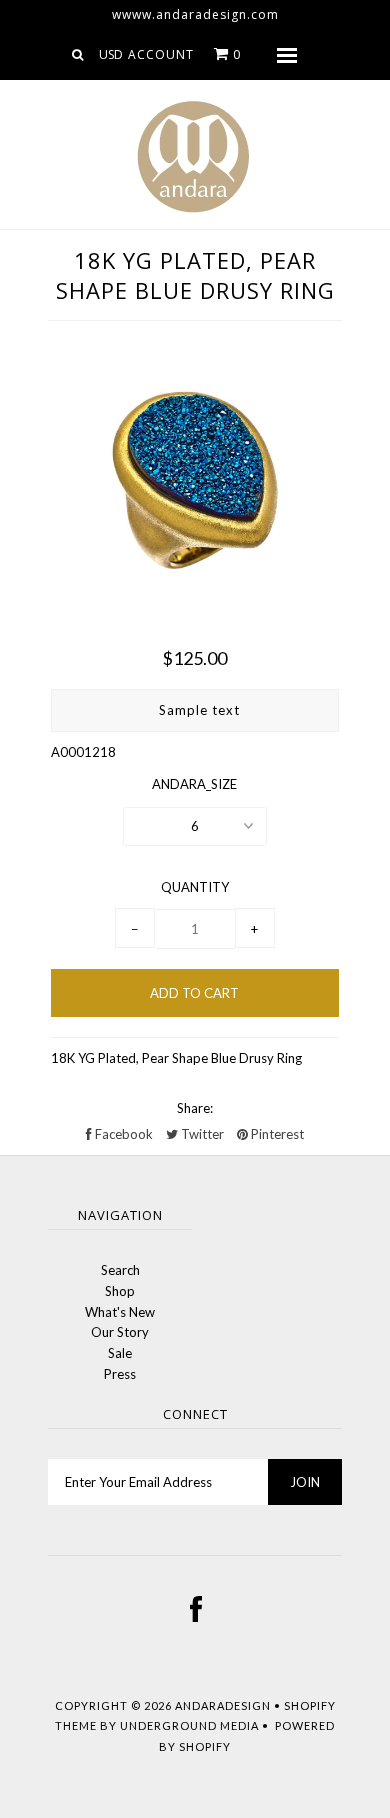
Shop (120, 1291)
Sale (120, 1353)
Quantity (195, 887)
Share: (195, 1108)
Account (161, 54)
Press (120, 1374)
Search (120, 1270)
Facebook (122, 1134)
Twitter (201, 1134)
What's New (120, 1312)
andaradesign (223, 1705)
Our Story (120, 1332)
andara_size (194, 784)
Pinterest (276, 1134)
